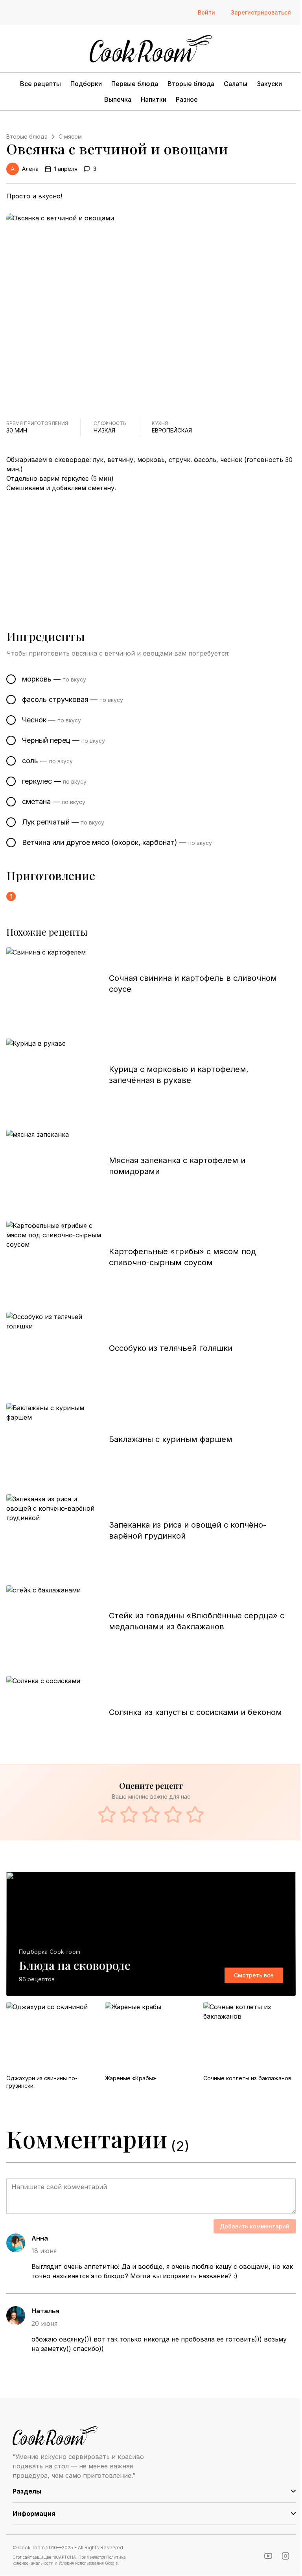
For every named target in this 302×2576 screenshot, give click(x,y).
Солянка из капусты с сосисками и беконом (195, 1712)
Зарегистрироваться (261, 12)
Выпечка (118, 99)
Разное (187, 99)
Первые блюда (135, 84)
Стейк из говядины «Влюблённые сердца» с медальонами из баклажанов (197, 1621)
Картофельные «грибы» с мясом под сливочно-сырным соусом (182, 1257)
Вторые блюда (191, 84)
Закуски (269, 84)
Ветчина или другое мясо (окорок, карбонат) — (117, 842)
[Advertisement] (151, 551)
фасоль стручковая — (73, 699)
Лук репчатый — (63, 822)
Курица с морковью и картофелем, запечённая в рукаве (179, 1075)
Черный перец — (64, 740)
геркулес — (54, 781)
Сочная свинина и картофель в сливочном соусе (193, 984)
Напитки (154, 99)
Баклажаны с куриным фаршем (171, 1439)
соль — (47, 761)
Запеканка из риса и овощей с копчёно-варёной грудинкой (188, 1530)
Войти (206, 12)
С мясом (70, 136)
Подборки (86, 84)
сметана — (54, 802)
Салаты (236, 84)
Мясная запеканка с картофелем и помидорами (177, 1166)
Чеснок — (52, 720)
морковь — (54, 679)
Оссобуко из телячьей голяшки (171, 1348)
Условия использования (81, 2563)
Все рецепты (41, 84)
